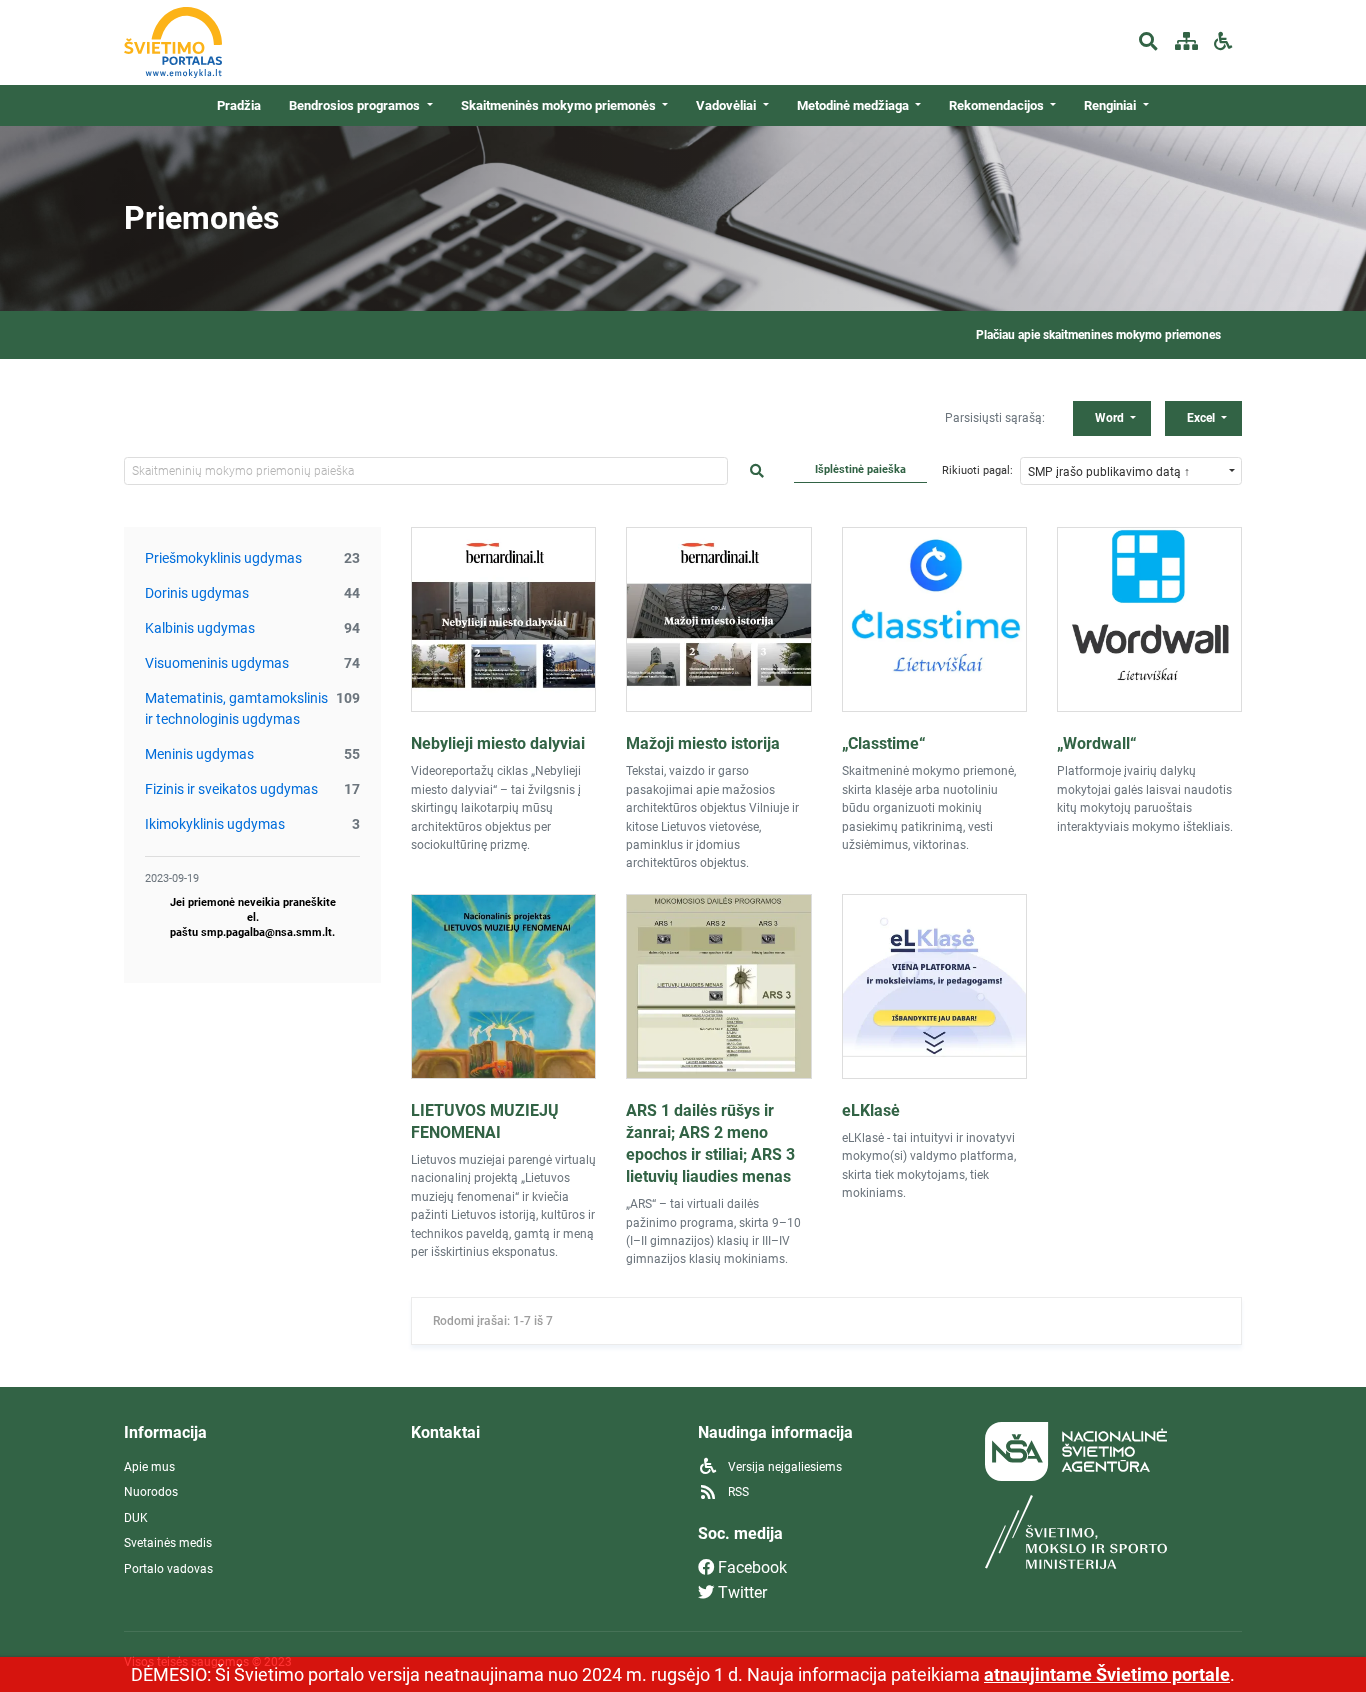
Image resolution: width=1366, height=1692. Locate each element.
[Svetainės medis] (1185, 42)
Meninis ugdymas (199, 754)
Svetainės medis (168, 1543)
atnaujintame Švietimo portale (1107, 1674)
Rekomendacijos (998, 105)
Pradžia (239, 105)
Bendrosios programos (356, 105)
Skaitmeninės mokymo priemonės (560, 105)
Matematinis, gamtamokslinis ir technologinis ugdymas (236, 708)
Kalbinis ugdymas (200, 628)
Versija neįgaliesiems (783, 1467)
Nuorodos (151, 1492)
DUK (136, 1518)
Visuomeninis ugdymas (217, 663)
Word (1111, 418)
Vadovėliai (727, 105)
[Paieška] (1148, 42)
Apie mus (149, 1467)
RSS (737, 1492)
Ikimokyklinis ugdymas (215, 824)
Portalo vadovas (168, 1569)
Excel (1202, 418)
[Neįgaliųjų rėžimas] (1223, 42)
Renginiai (1111, 105)
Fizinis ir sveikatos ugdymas (231, 789)
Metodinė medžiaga (854, 105)
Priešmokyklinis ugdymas (223, 558)
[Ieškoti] (757, 471)
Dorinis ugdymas (197, 593)
